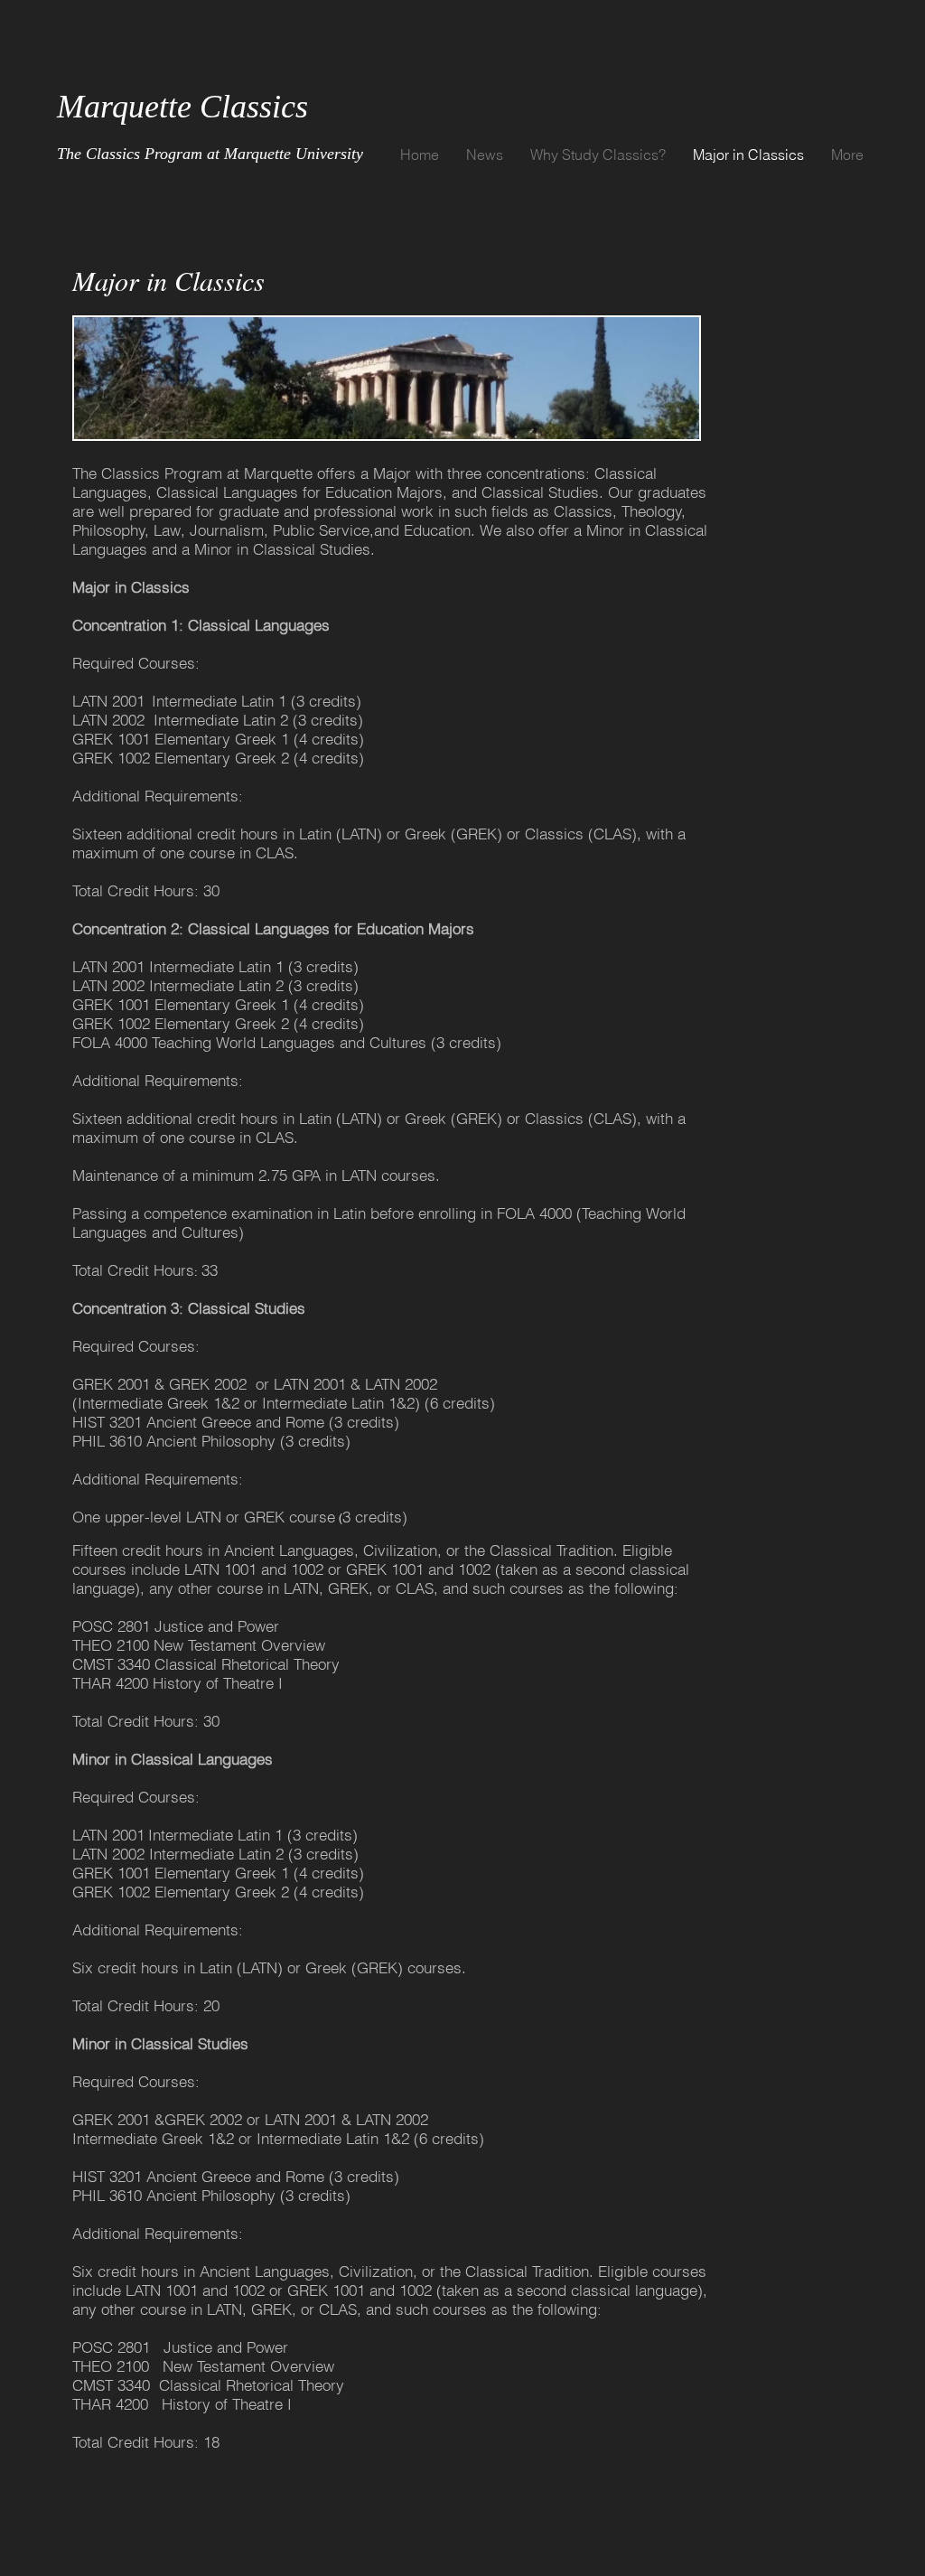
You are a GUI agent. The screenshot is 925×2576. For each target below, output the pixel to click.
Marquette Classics (182, 107)
